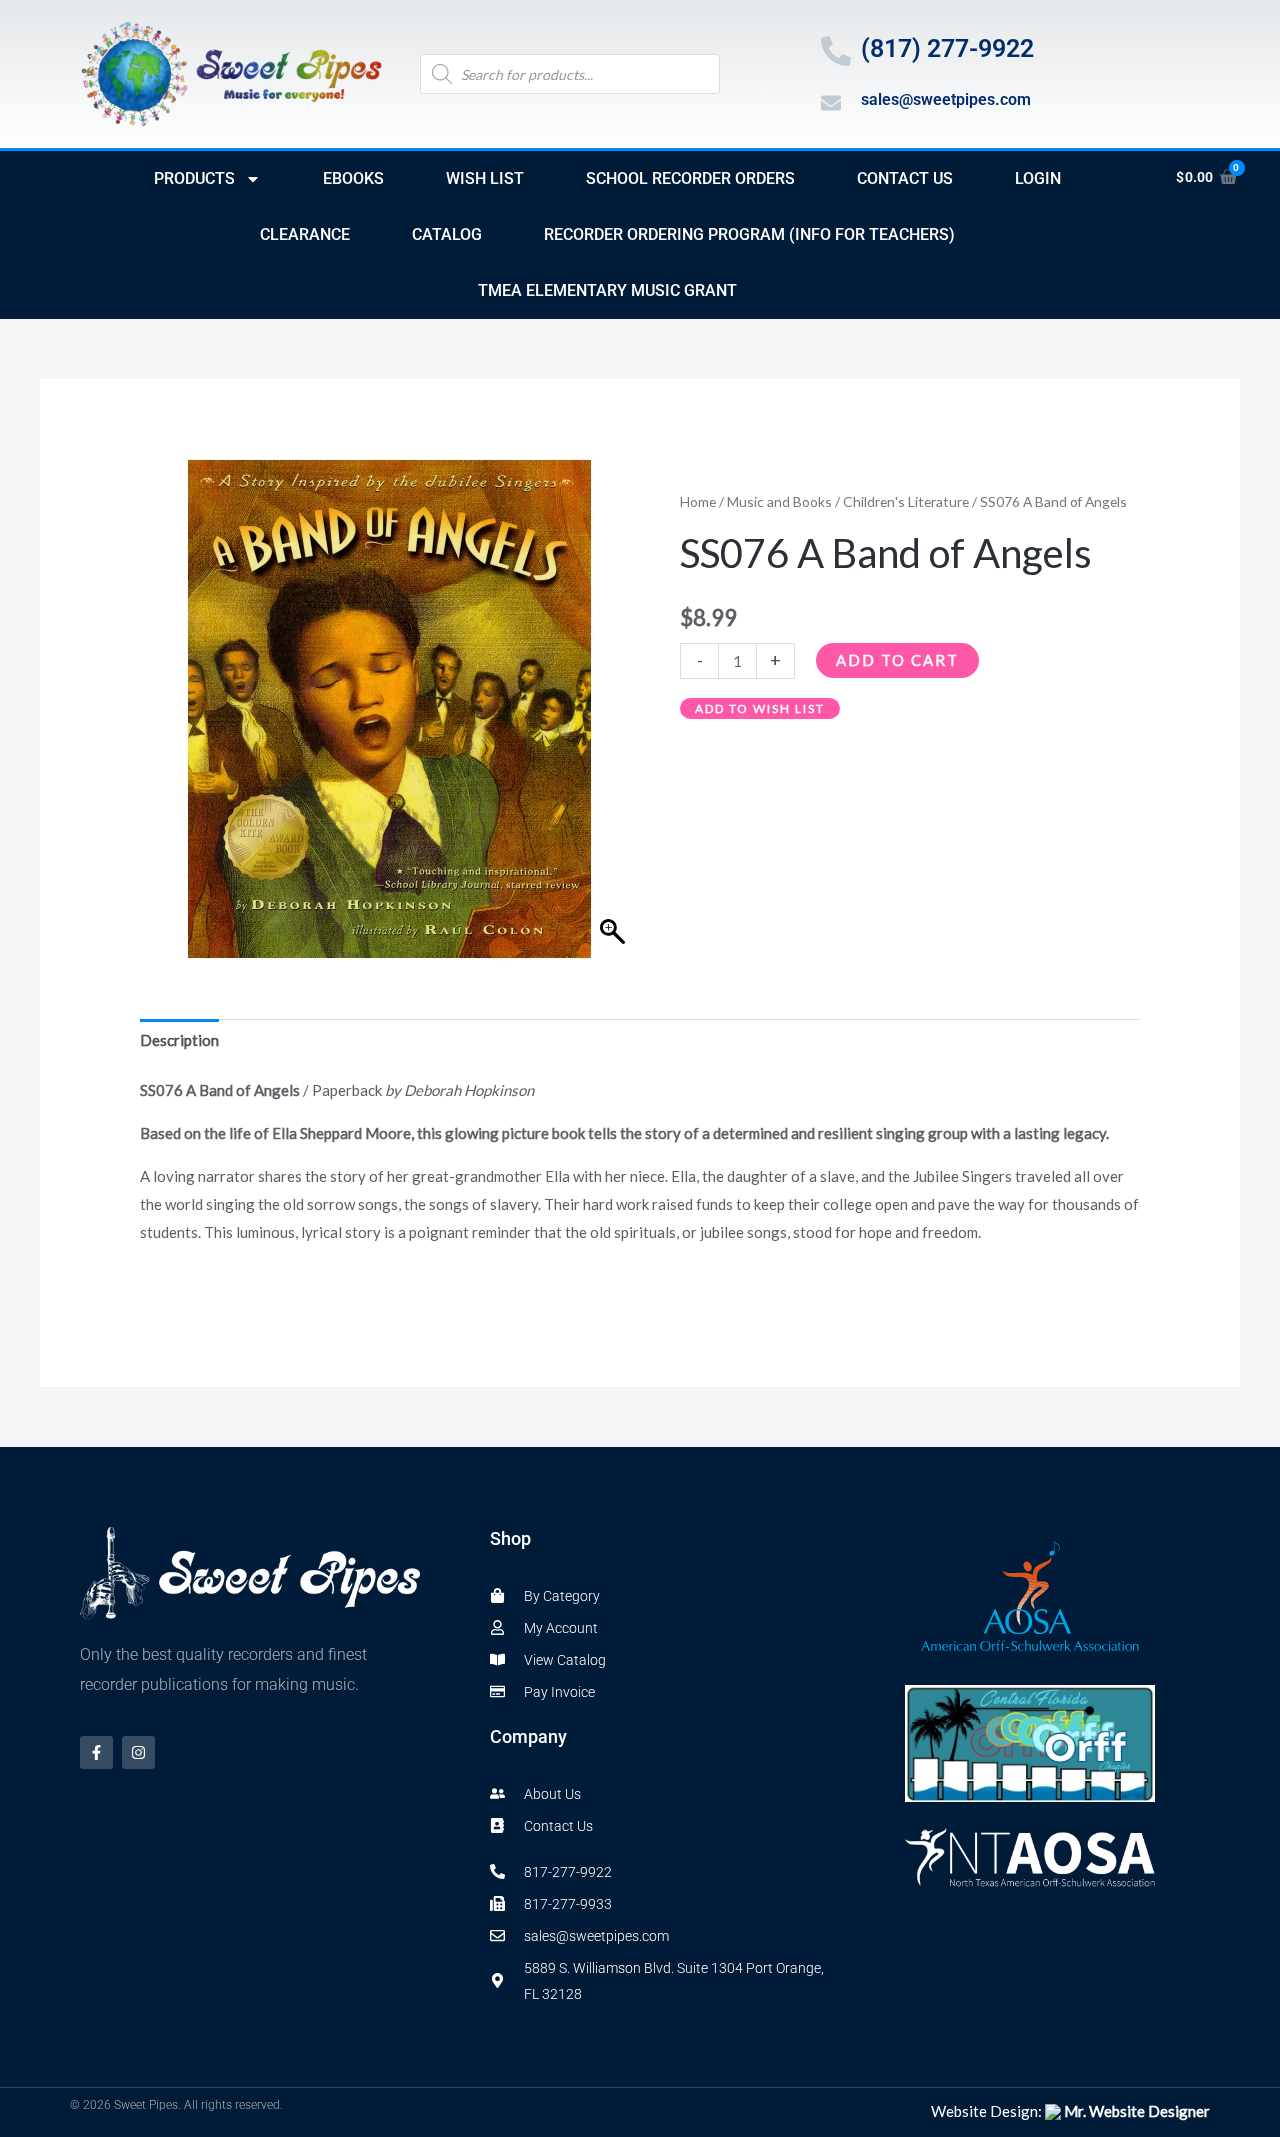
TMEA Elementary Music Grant (607, 290)
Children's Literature (906, 501)
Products (194, 178)
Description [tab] (179, 1040)
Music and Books (779, 501)
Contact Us (905, 178)
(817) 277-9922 (947, 48)
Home (698, 501)
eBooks (353, 178)
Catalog (447, 234)
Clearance (305, 234)
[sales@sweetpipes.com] (831, 103)
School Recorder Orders (690, 178)
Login (1038, 178)
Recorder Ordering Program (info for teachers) (749, 234)
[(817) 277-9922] (836, 51)
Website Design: (1070, 2111)
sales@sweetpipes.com (946, 99)
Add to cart (897, 660)
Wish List (485, 178)
